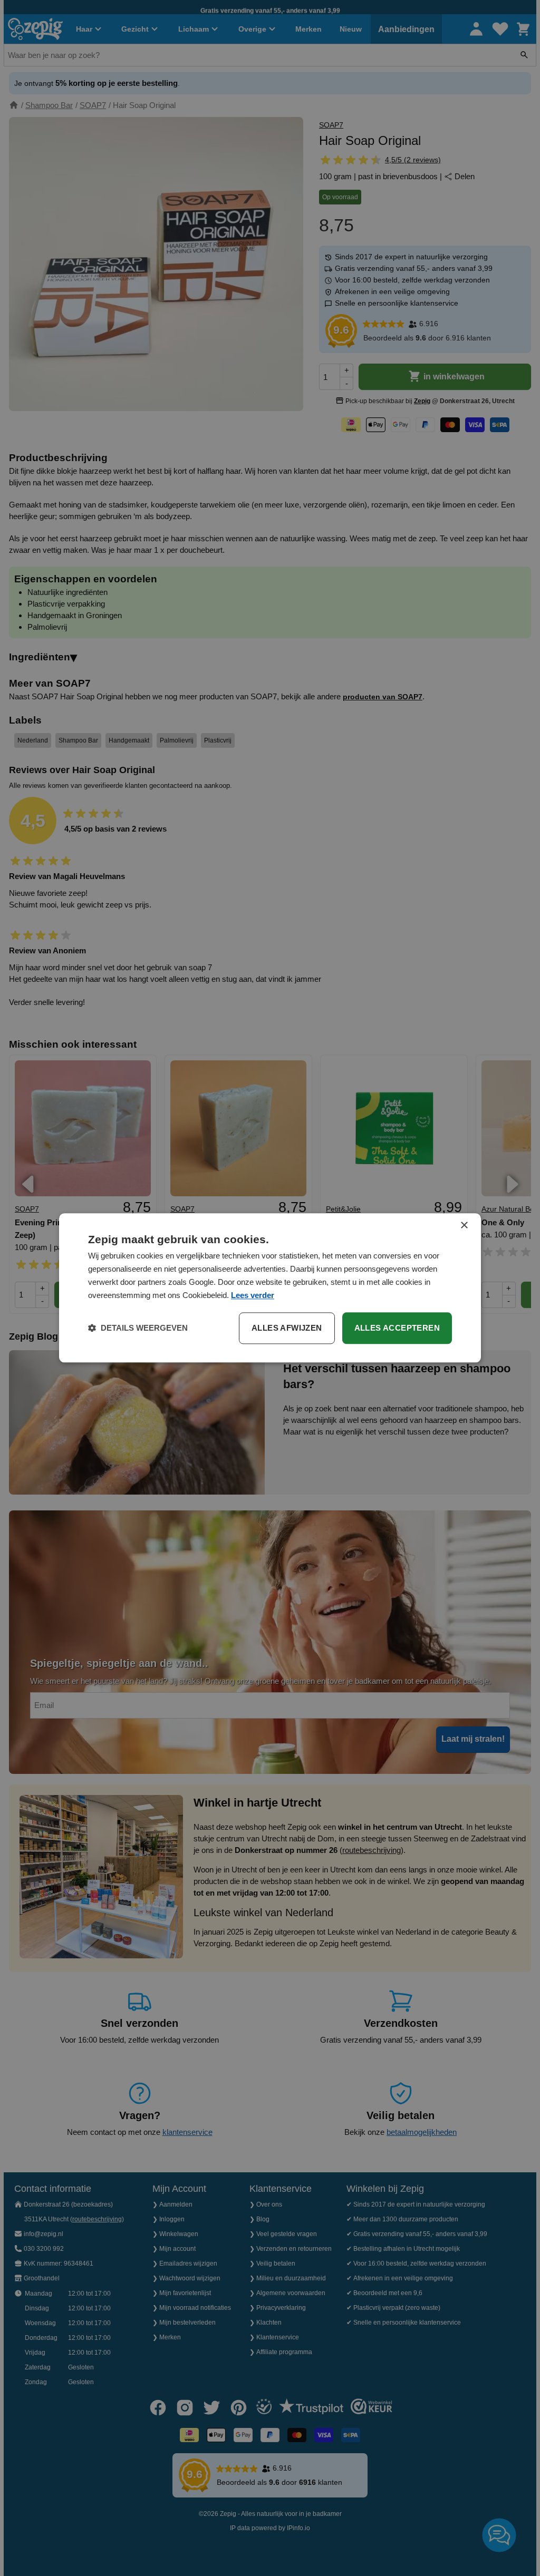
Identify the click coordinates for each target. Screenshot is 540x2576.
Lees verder (253, 1295)
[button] (138, 1329)
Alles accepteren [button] (397, 1328)
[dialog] (270, 1288)
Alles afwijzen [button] (287, 1328)
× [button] (464, 1226)
